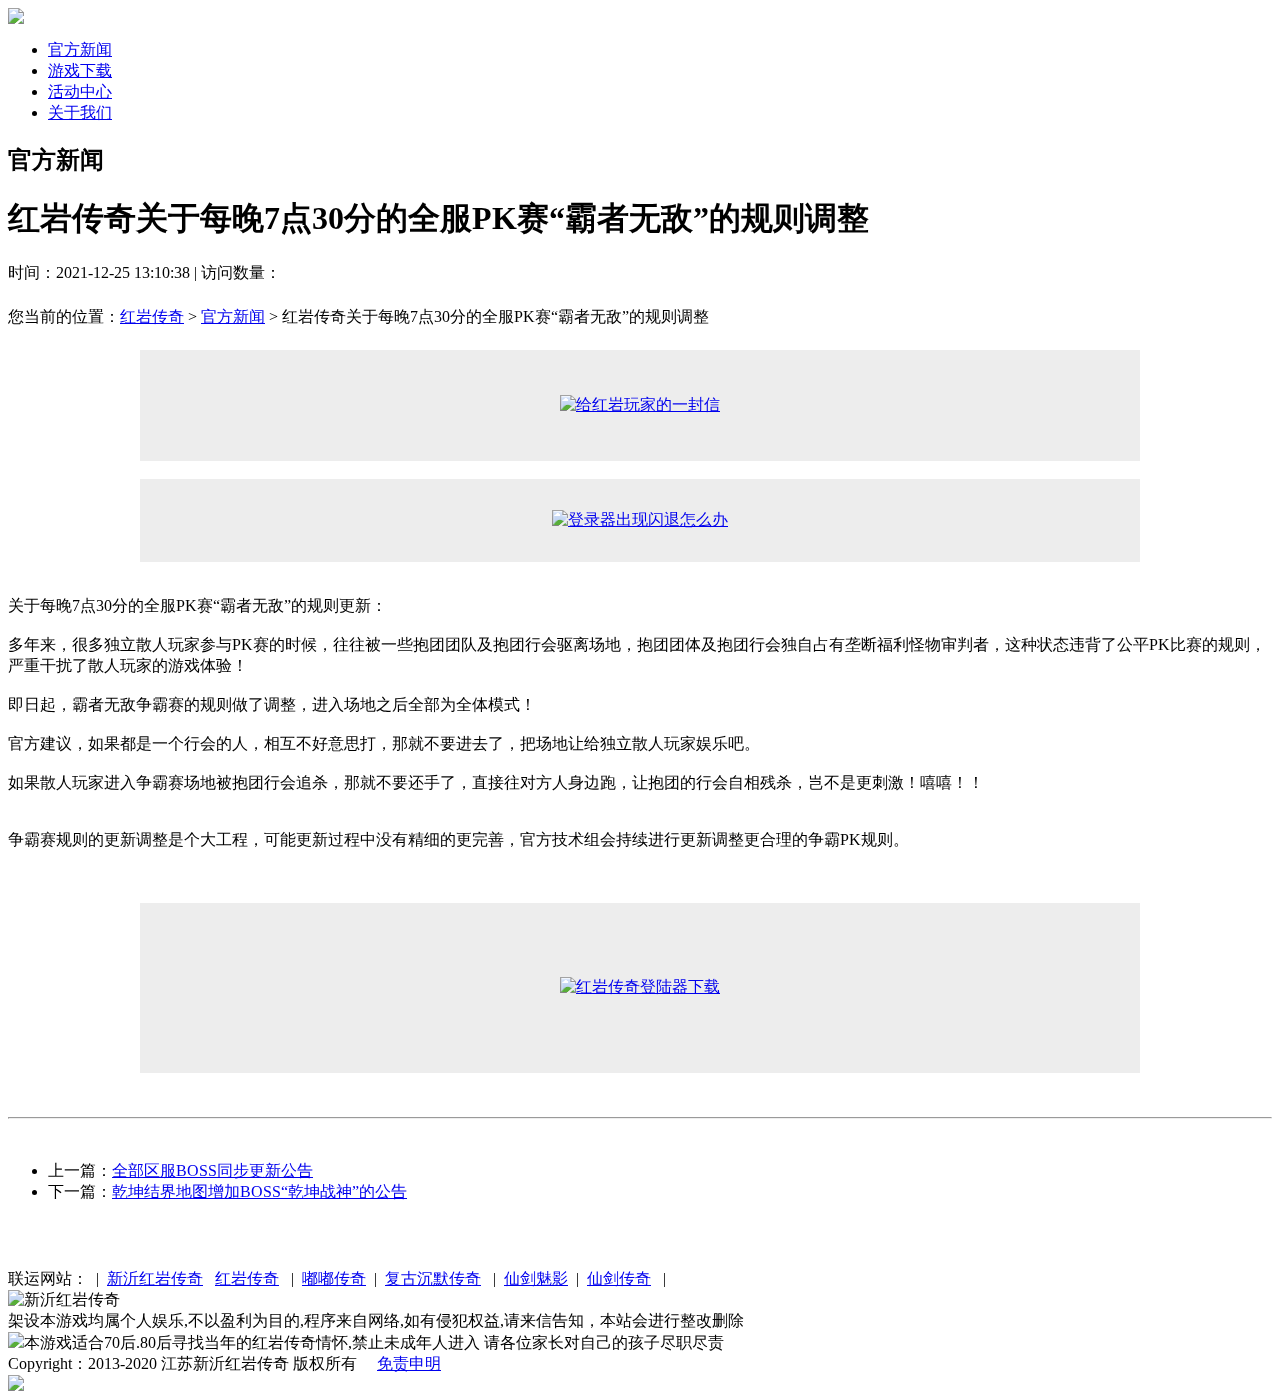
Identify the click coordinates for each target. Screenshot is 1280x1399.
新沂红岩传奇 (155, 1278)
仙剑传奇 (619, 1278)
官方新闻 (80, 49)
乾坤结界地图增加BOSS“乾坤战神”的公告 (259, 1191)
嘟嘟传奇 (334, 1278)
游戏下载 (80, 70)
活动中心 (80, 91)
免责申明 (409, 1363)
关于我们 (80, 112)
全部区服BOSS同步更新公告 (212, 1170)
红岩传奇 (152, 316)
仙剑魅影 (536, 1278)
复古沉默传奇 (433, 1278)
